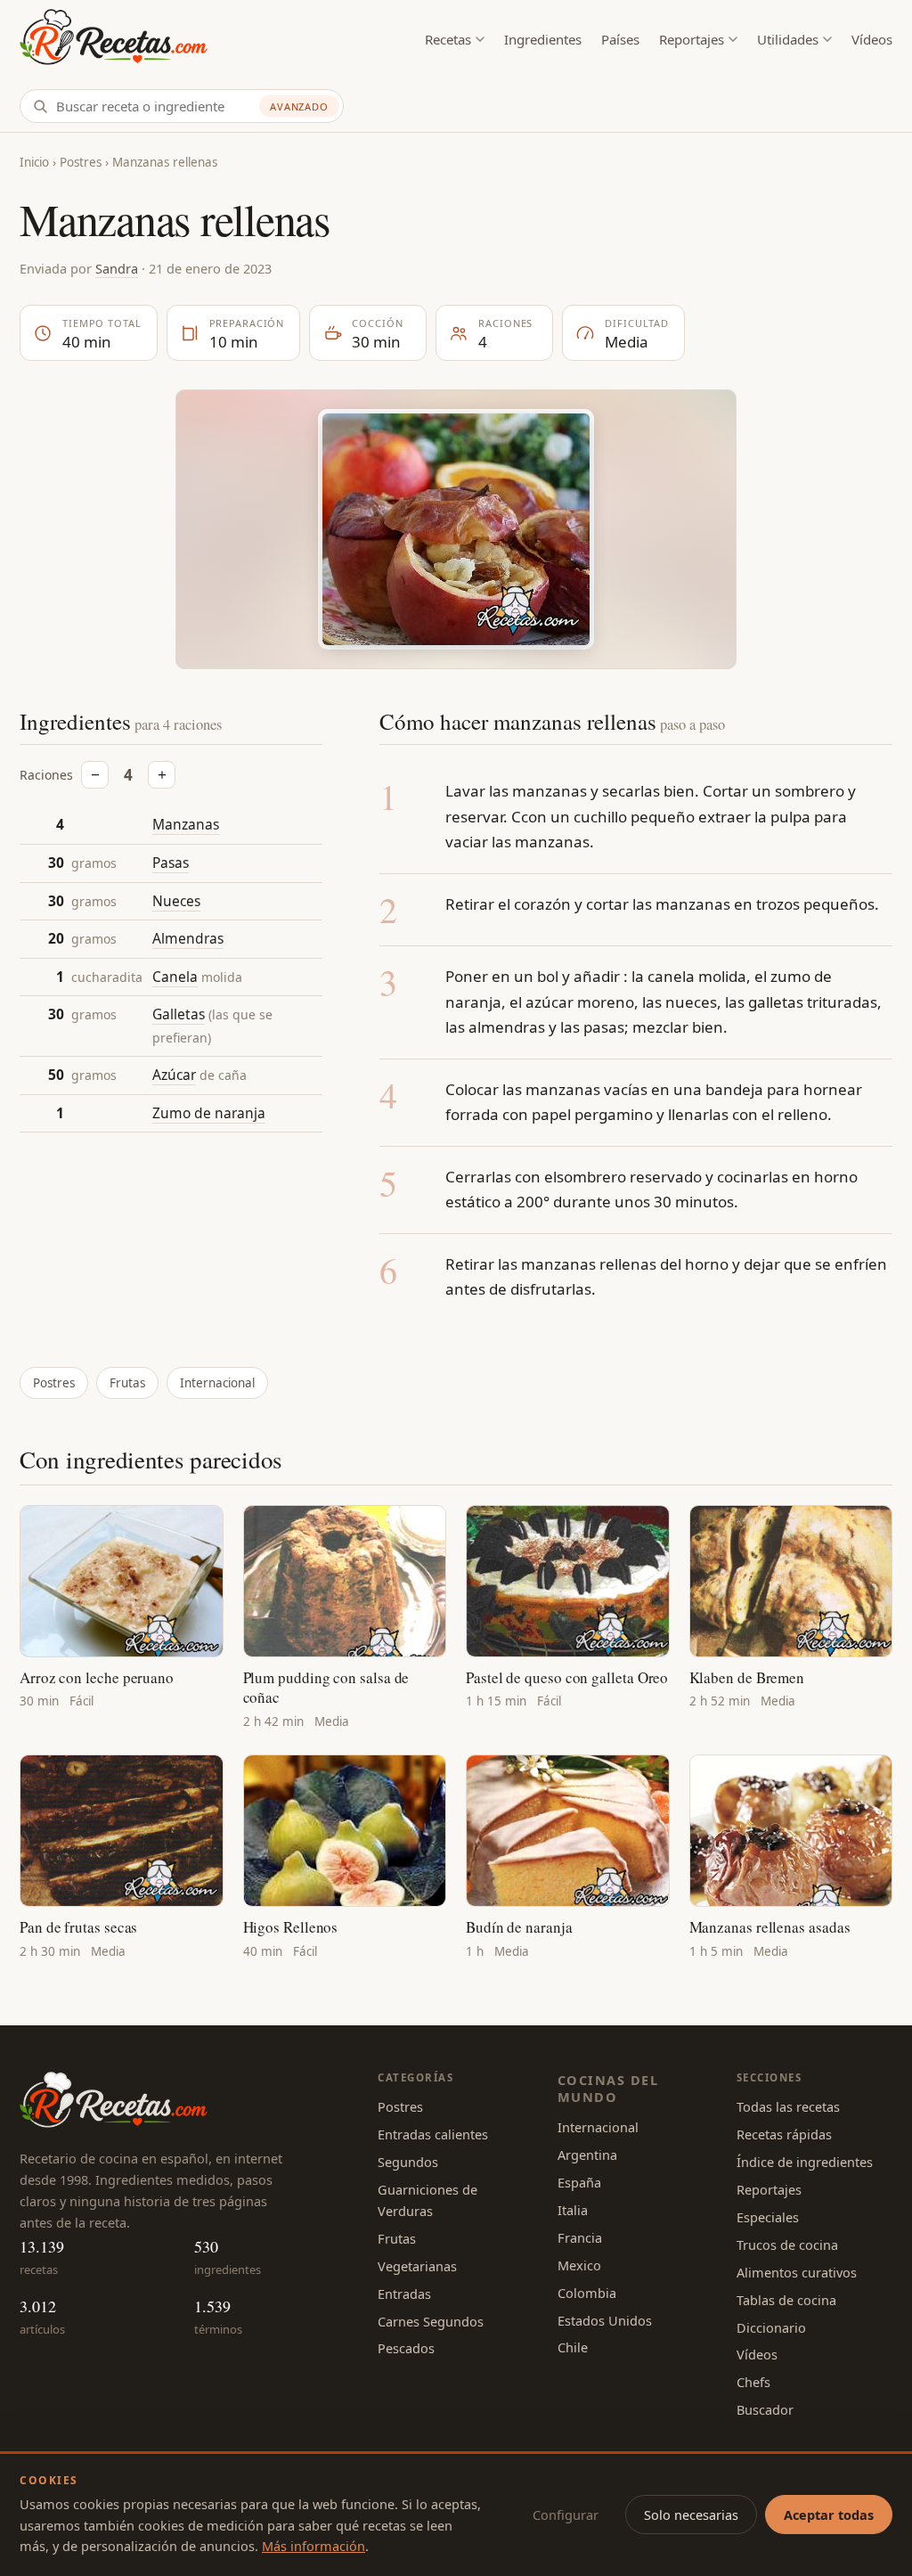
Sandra (117, 268)
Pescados (406, 2348)
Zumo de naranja (209, 1113)
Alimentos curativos (797, 2272)
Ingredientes (543, 39)
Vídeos (872, 39)
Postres (81, 162)
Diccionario (771, 2327)
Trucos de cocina (787, 2245)
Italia (573, 2210)
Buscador (765, 2409)
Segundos (408, 2162)
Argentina (587, 2155)
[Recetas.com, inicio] (114, 40)
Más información (313, 2546)
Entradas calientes (433, 2134)
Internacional (217, 1383)
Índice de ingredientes (805, 2162)
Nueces (176, 901)
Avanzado (299, 106)
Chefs (753, 2382)
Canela (175, 977)
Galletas (179, 1014)
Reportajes (692, 39)
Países (620, 39)
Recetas (448, 39)
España (579, 2182)
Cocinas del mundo (608, 2088)
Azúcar (174, 1075)
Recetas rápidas (784, 2134)
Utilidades (788, 39)
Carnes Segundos (431, 2321)
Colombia (587, 2293)
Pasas (171, 863)
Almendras (188, 938)
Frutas (127, 1383)
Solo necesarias (691, 2515)
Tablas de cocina (786, 2300)
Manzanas (186, 824)
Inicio (34, 162)
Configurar (566, 2515)
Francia (580, 2237)
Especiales (768, 2217)
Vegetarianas (417, 2266)
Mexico (579, 2265)
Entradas (404, 2294)
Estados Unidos (605, 2320)
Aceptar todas (829, 2515)
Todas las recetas (788, 2106)
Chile (573, 2347)
